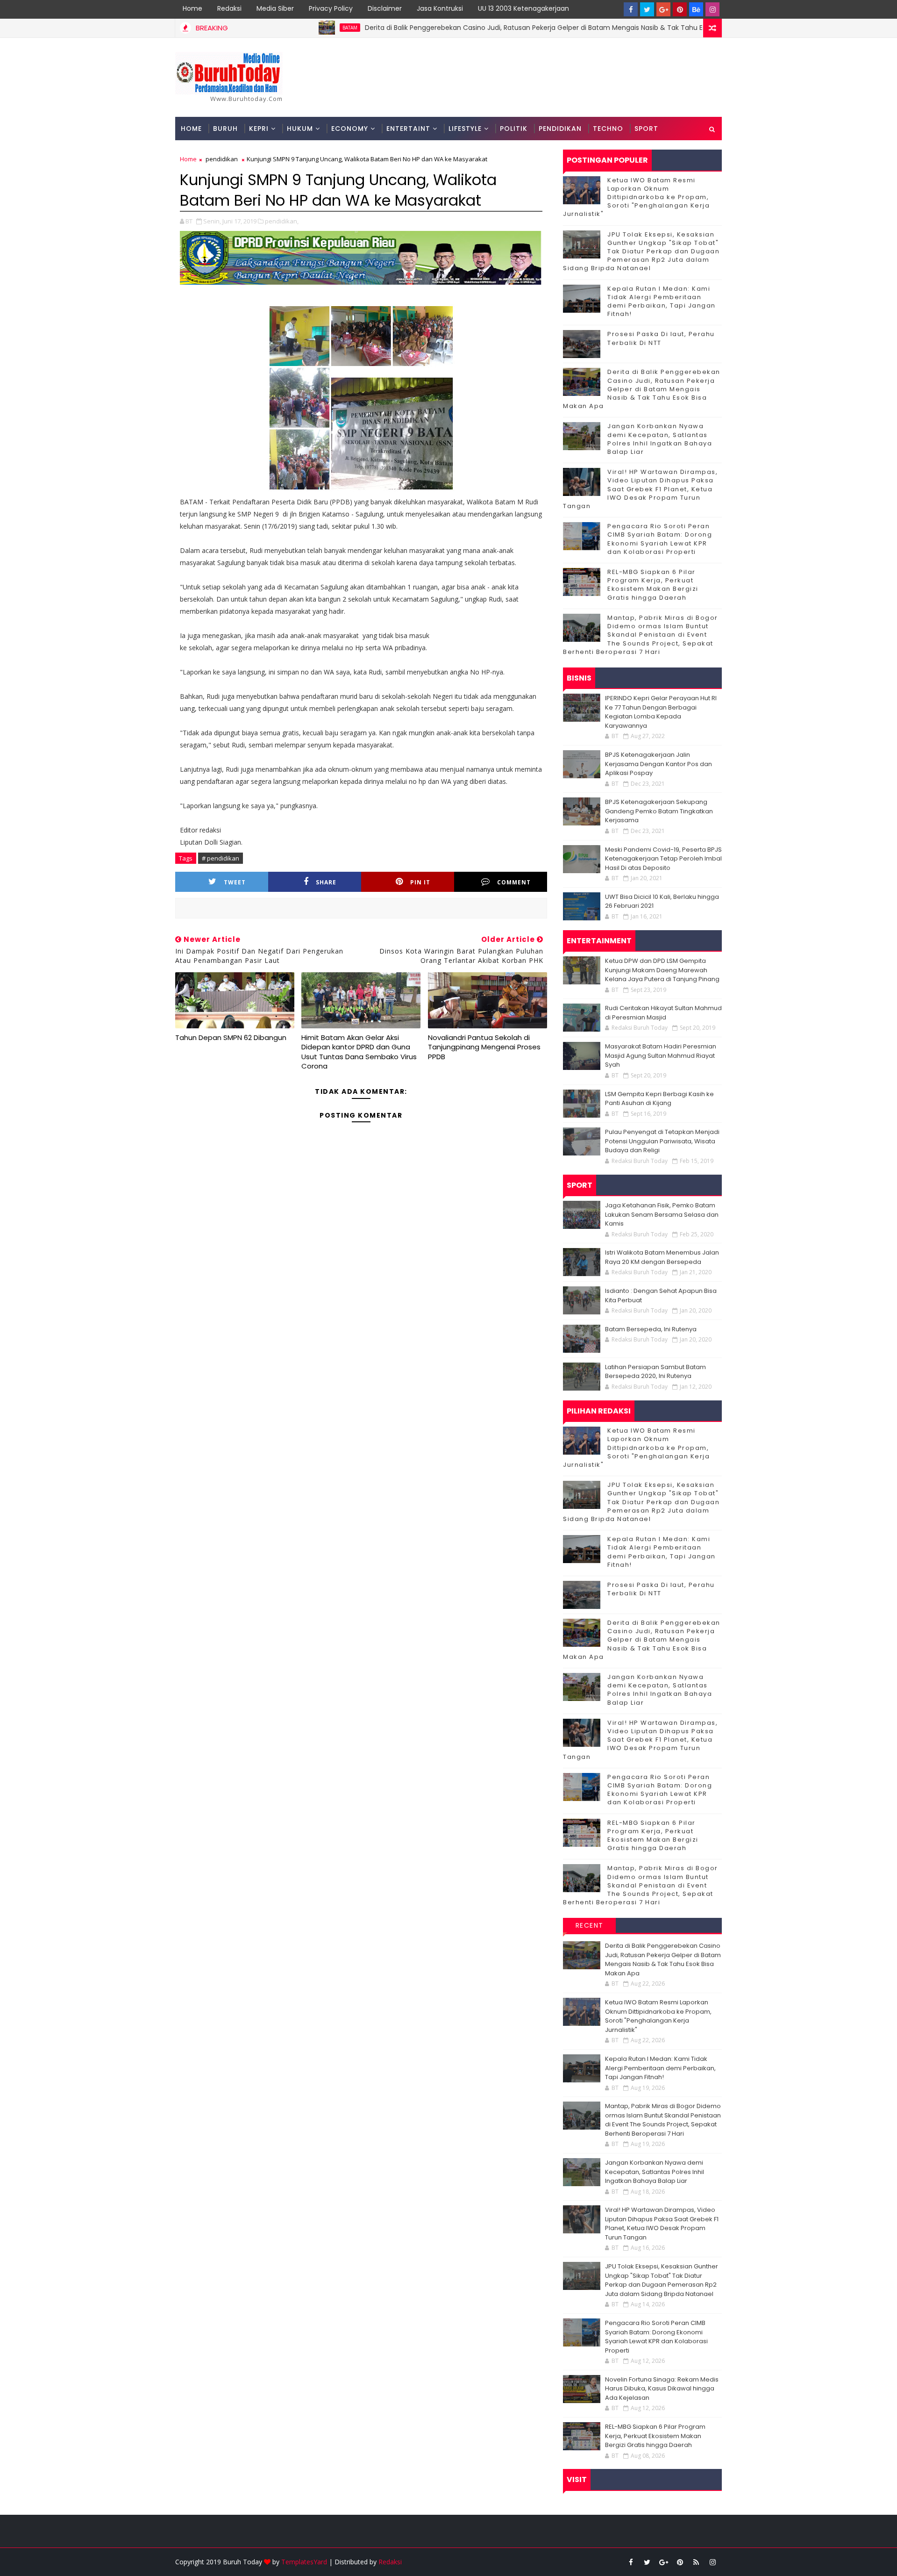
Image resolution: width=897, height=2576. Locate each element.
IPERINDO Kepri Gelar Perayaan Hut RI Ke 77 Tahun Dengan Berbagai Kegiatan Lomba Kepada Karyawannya (661, 712)
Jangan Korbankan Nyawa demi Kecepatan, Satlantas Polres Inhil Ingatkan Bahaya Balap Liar (660, 439)
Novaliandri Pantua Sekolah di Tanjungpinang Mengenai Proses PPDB (484, 1047)
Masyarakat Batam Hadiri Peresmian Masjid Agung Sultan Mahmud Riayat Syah (661, 1055)
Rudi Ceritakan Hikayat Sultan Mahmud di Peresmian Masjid (663, 1013)
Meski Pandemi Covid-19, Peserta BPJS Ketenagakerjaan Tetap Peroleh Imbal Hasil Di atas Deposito (663, 859)
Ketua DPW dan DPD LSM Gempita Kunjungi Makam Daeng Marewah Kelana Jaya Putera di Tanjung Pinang (662, 970)
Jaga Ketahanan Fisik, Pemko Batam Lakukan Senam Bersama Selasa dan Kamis (662, 1214)
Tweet (235, 882)
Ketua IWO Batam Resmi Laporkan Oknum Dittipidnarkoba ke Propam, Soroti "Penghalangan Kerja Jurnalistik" (636, 197)
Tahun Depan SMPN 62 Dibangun (231, 1037)
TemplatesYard (304, 2562)
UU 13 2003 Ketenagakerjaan (523, 8)
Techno (608, 129)
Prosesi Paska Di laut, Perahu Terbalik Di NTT (661, 338)
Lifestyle (465, 129)
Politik (514, 129)
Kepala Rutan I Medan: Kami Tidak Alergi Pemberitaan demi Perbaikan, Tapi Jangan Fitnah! (662, 301)
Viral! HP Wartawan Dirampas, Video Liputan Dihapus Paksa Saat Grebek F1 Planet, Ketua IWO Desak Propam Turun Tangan (640, 489)
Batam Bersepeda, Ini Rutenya (651, 1329)
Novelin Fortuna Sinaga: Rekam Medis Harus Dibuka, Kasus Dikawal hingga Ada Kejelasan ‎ (662, 2389)
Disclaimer (385, 8)
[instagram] (712, 9)
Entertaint (408, 129)
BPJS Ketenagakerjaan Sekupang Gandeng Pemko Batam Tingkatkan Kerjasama (659, 811)
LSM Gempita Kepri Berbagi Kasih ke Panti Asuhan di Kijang (659, 1099)
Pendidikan (560, 129)
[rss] (696, 2562)
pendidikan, (282, 221)
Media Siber (275, 8)
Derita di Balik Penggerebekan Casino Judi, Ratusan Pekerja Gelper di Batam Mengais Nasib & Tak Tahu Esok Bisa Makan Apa (499, 28)
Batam (284, 28)
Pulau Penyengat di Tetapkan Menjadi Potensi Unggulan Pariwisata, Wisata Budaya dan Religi (662, 1141)
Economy (350, 129)
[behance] (696, 9)
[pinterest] (680, 9)
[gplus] (663, 9)
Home (192, 8)
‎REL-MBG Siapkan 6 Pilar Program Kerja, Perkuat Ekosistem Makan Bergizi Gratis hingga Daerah (653, 585)
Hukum (300, 129)
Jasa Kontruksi (440, 8)
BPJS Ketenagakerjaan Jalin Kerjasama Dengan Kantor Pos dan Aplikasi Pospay (659, 764)
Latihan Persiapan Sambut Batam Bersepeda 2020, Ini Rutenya (655, 1372)
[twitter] (647, 9)
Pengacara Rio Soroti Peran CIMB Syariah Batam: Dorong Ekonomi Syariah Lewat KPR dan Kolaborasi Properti (660, 539)
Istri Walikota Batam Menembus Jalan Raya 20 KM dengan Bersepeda (662, 1257)
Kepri (259, 129)
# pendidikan (221, 858)
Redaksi (229, 8)
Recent (590, 1925)
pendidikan (222, 159)
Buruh (225, 129)
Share (326, 882)
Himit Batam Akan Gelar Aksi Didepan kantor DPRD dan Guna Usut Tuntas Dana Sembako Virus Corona (359, 1052)
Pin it (420, 882)
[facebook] (631, 9)
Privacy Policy (331, 8)
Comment (514, 882)
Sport (646, 129)
